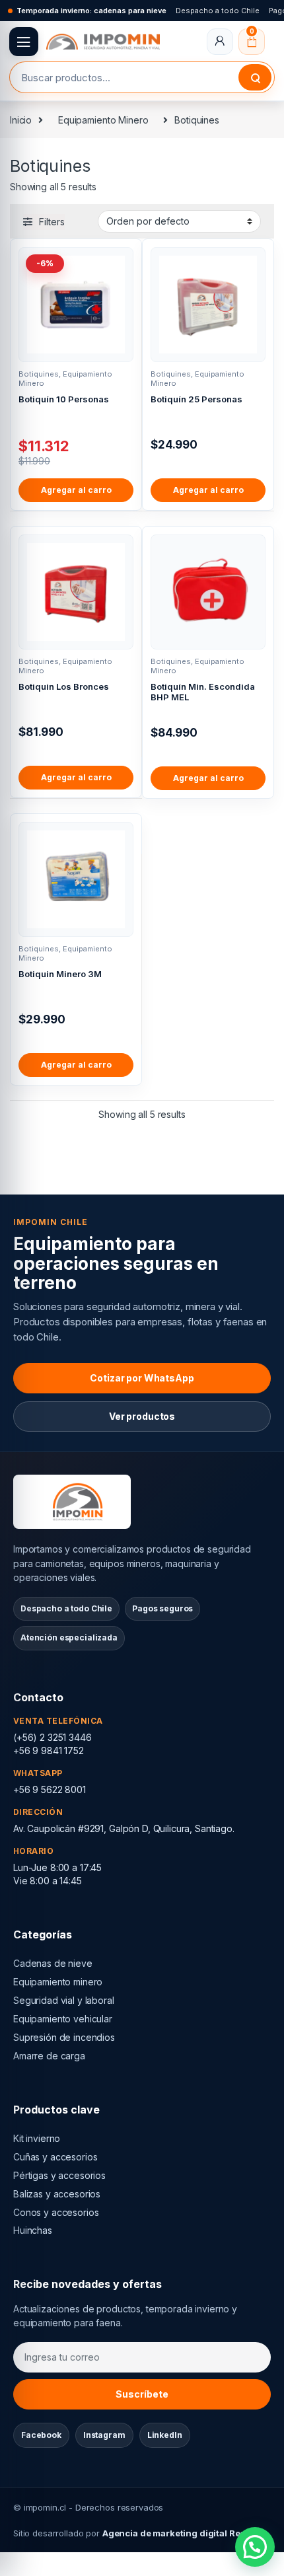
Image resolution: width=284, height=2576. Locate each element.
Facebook (41, 2435)
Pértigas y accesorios (59, 2175)
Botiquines (39, 374)
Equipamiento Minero (103, 120)
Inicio (21, 120)
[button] (255, 2547)
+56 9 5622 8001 (50, 1789)
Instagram (104, 2435)
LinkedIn (165, 2435)
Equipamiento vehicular (63, 2019)
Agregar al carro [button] (76, 490)
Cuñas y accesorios (55, 2157)
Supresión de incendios (64, 2037)
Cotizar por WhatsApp (142, 1378)
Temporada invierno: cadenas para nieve (91, 11)
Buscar (255, 77)
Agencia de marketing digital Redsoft (182, 2533)
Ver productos (142, 1416)
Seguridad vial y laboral (64, 2000)
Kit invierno (37, 2138)
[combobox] (124, 77)
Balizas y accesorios (57, 2194)
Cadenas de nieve (53, 1963)
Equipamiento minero (58, 1982)
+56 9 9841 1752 (49, 1750)
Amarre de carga (49, 2056)
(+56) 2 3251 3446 (53, 1737)
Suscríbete (142, 2394)
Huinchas (33, 2230)
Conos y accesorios (56, 2212)
